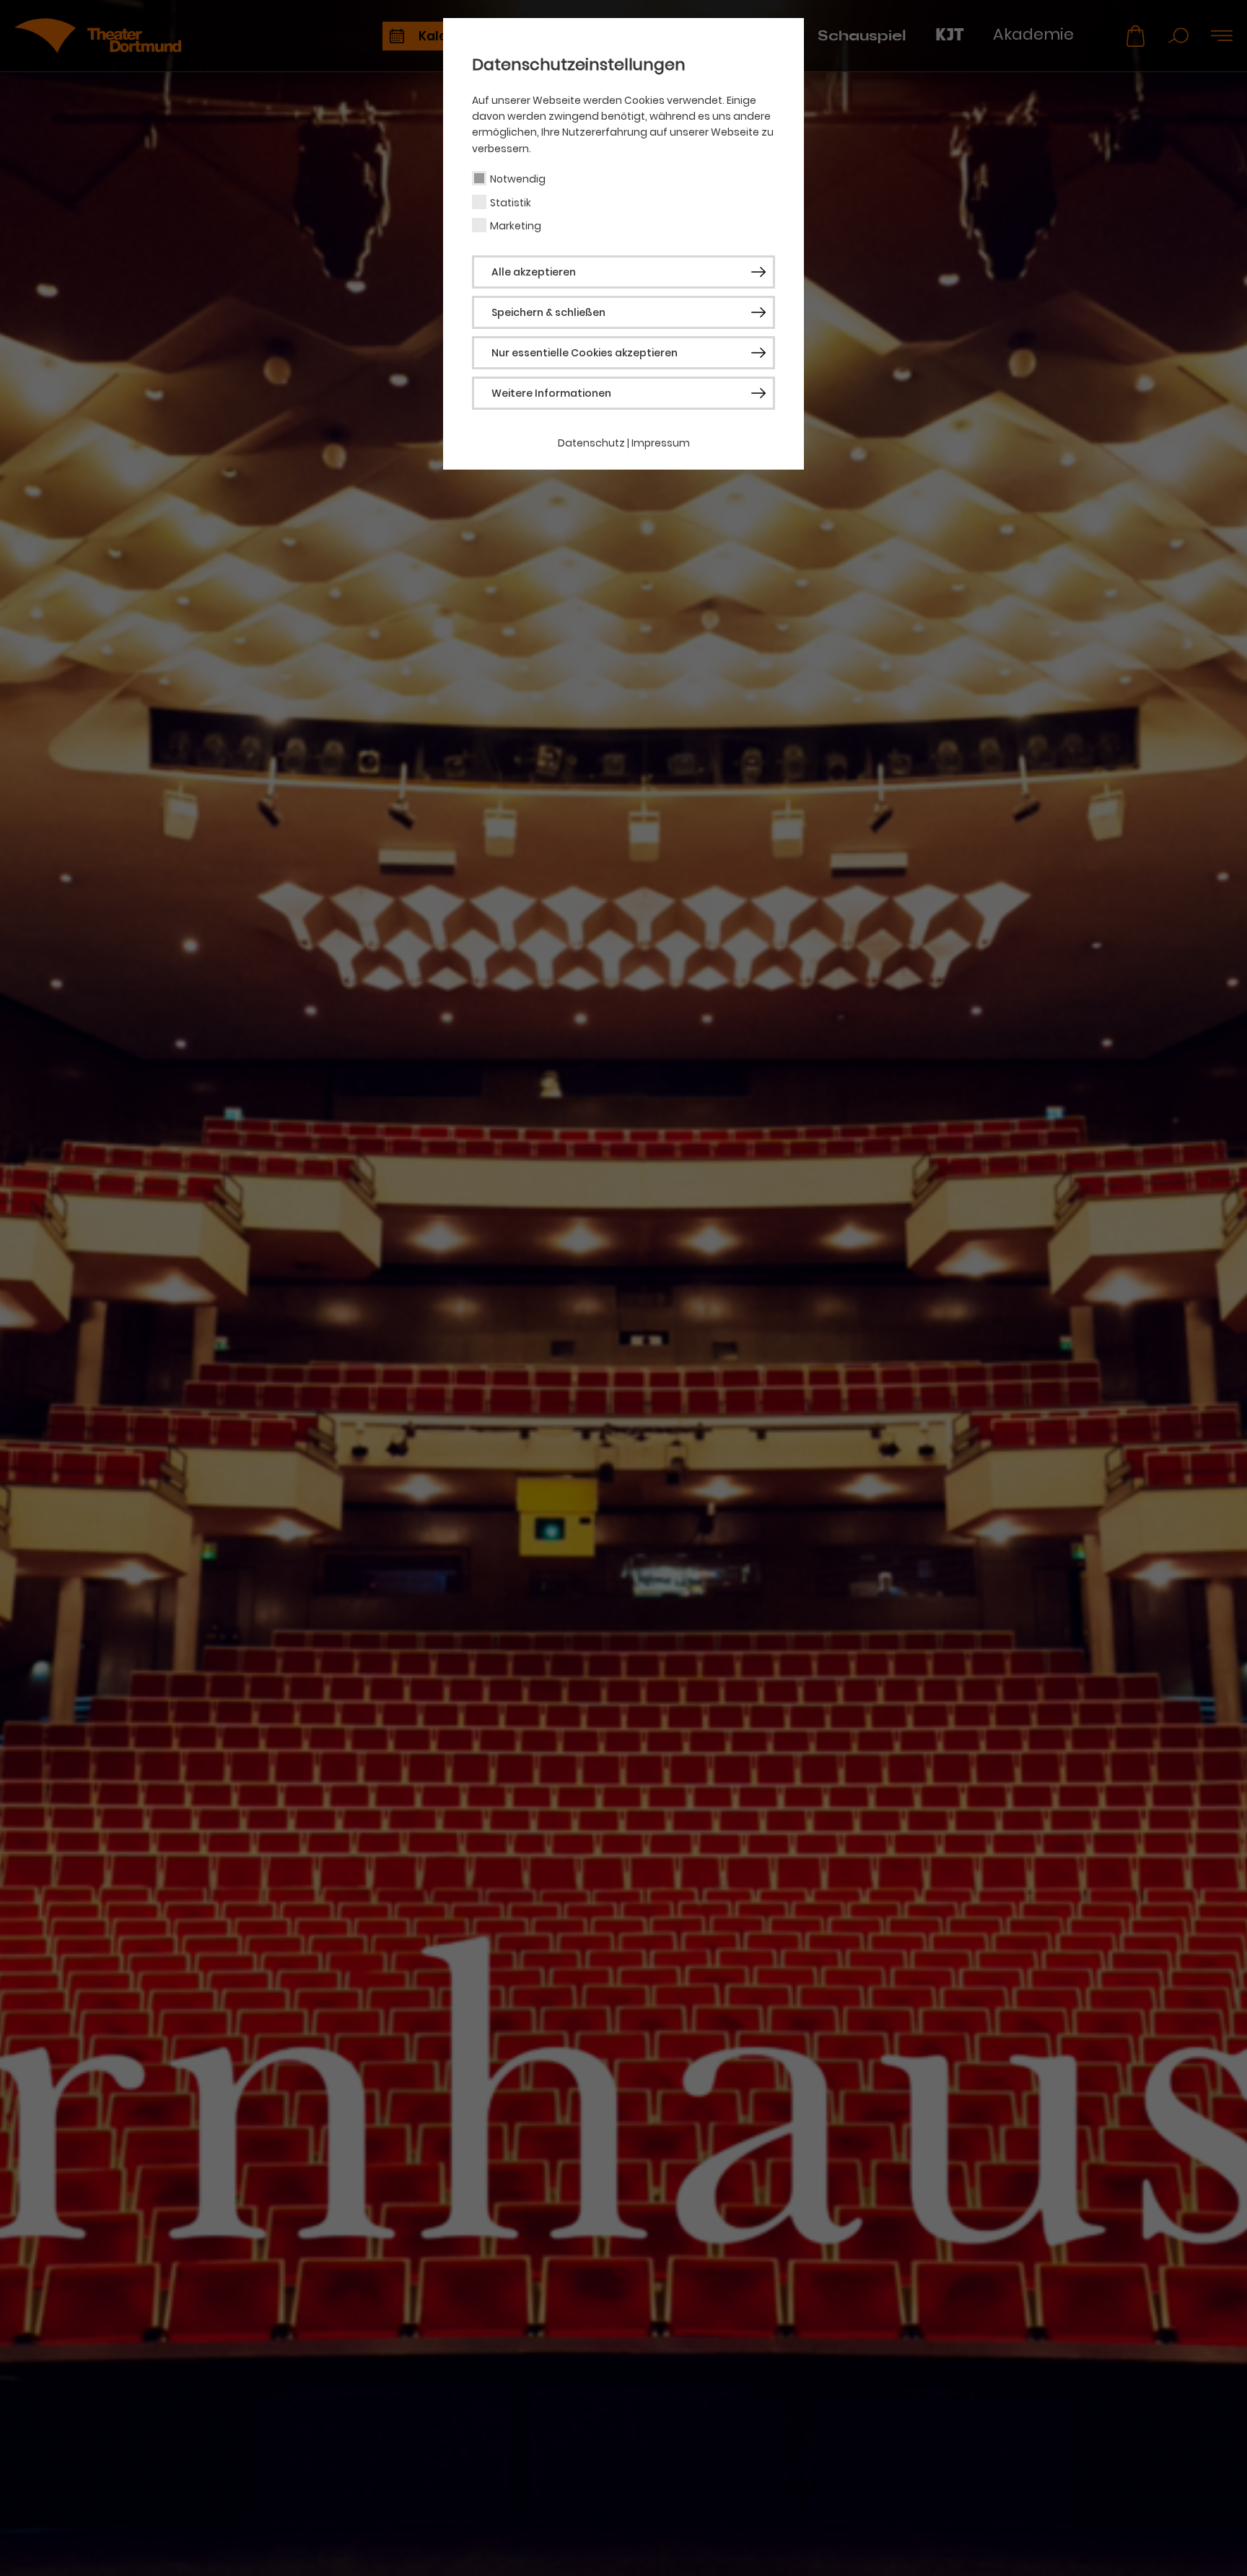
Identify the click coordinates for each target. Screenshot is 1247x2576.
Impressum (661, 443)
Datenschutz (591, 443)
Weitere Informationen (551, 393)
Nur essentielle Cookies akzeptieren (585, 353)
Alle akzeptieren (534, 272)
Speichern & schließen (548, 312)
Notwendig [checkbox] (518, 179)
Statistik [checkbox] (511, 203)
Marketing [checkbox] (516, 226)
